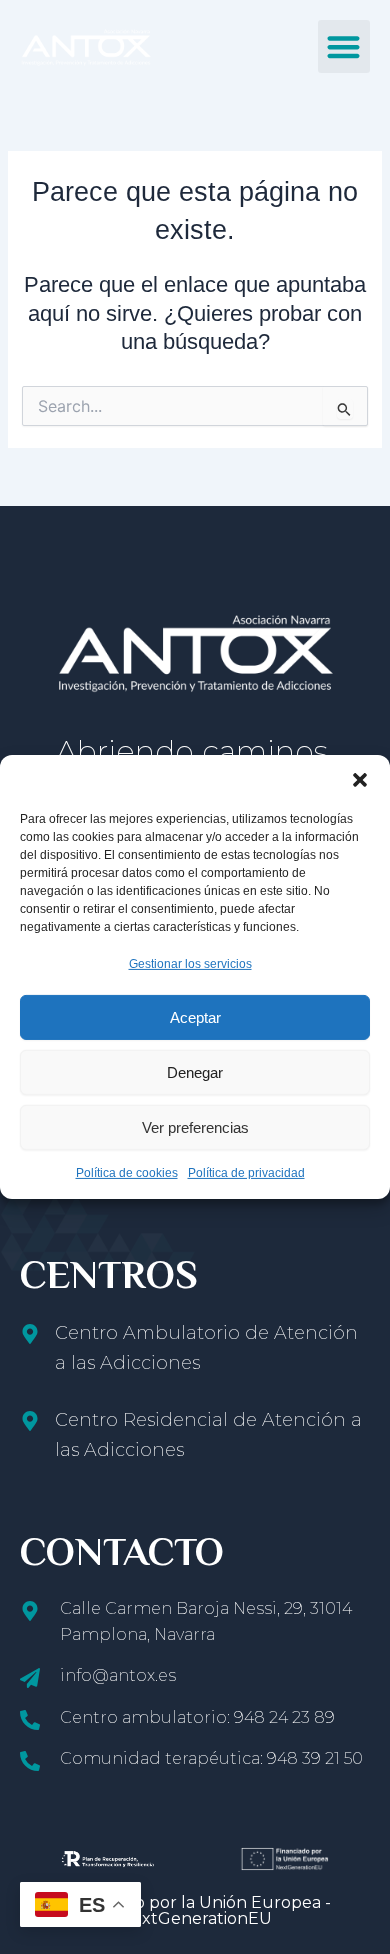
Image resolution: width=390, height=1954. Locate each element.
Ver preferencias (195, 1127)
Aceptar (195, 1017)
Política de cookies (127, 1173)
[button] (360, 780)
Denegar (195, 1072)
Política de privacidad (246, 1173)
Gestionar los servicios (190, 964)
